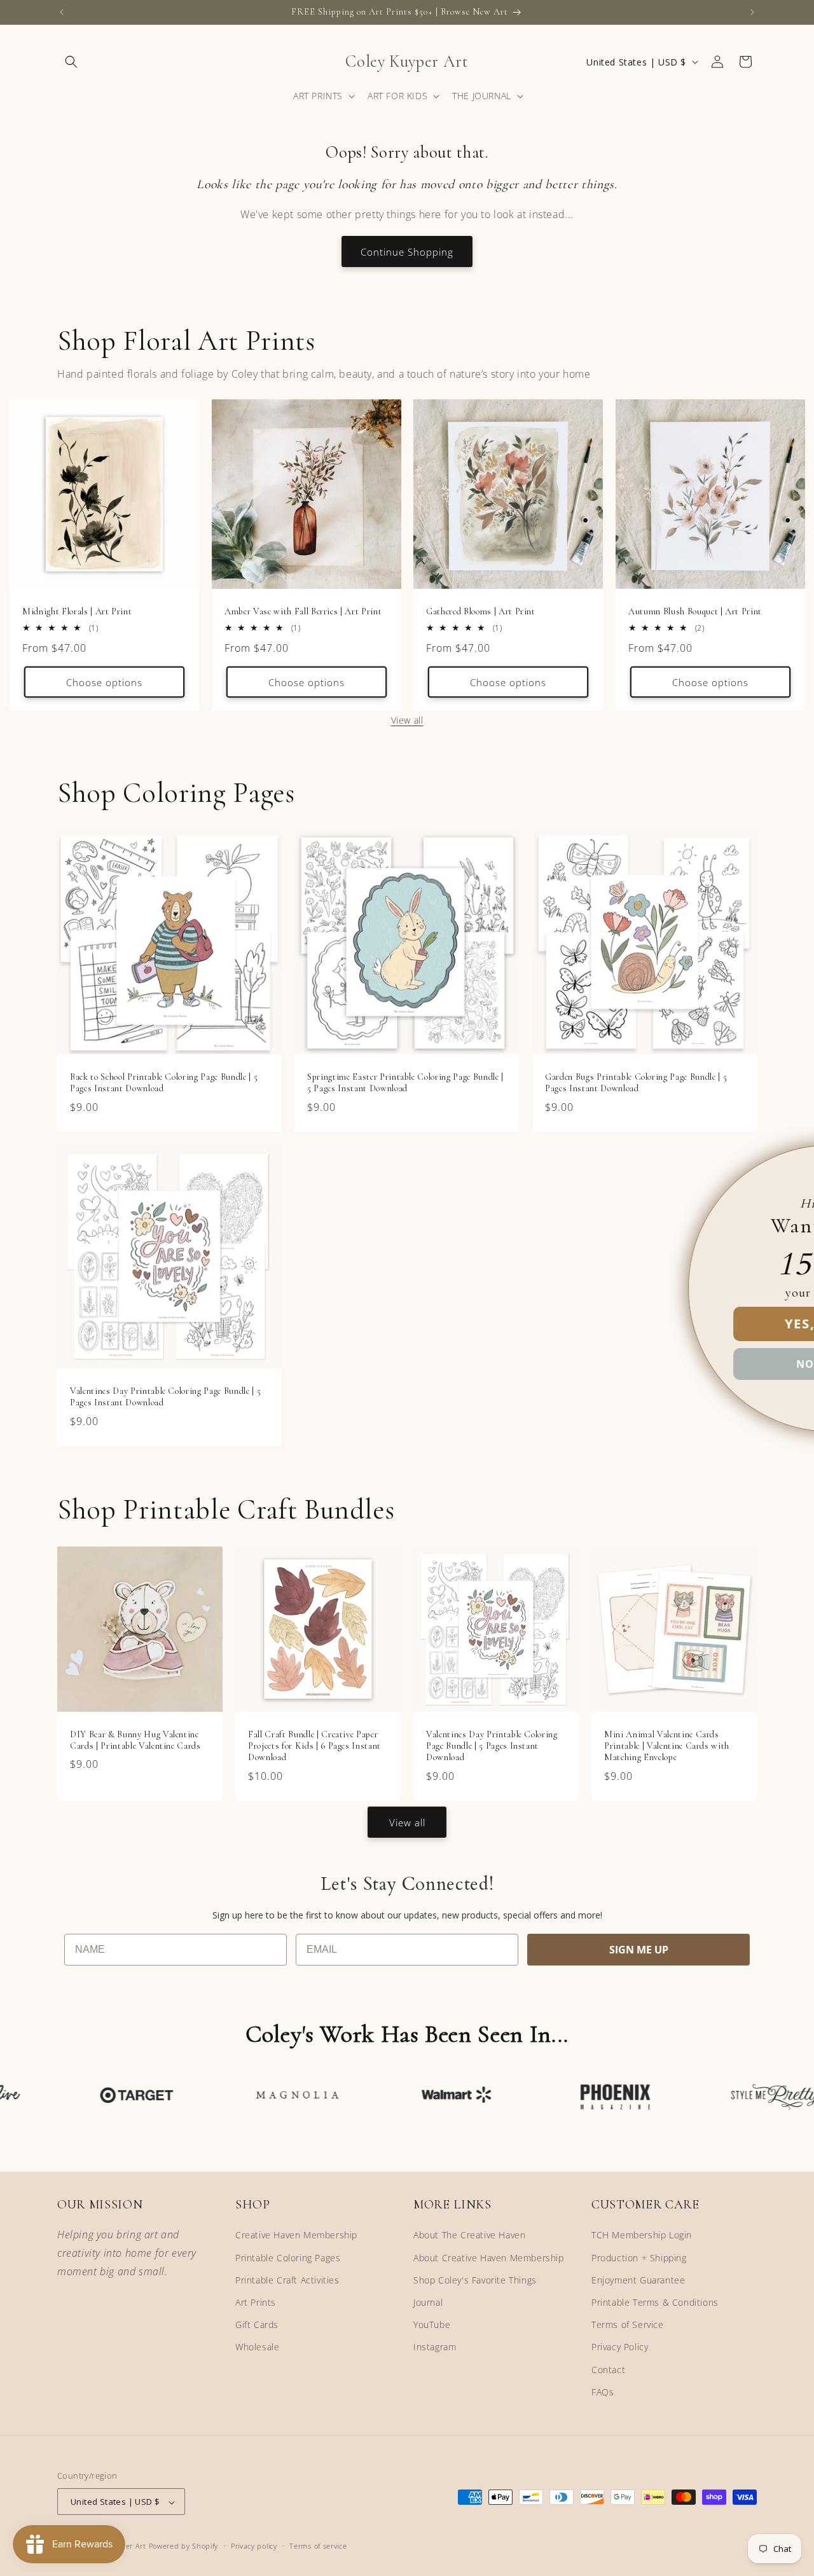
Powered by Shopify (184, 2546)
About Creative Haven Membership (489, 2258)
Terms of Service (628, 2325)
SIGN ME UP (639, 1950)
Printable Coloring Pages (288, 2258)
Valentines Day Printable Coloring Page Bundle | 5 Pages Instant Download (165, 1397)
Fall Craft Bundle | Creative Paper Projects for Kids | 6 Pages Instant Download (314, 1746)
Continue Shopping (407, 252)
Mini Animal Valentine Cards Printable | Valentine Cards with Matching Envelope (667, 1746)
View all (407, 720)
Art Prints (256, 2302)
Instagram (435, 2347)
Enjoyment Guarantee (638, 2280)
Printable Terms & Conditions (655, 2302)
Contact (608, 2370)
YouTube (432, 2325)
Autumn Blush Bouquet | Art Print (695, 611)
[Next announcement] (752, 12)
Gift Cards (257, 2325)
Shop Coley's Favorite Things (475, 2280)
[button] (71, 62)
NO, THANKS (658, 1364)
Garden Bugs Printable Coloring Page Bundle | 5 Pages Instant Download (636, 1083)
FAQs (603, 2392)
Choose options (104, 682)
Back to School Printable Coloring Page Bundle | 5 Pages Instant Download (164, 1083)
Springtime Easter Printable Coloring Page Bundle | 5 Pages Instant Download (405, 1083)
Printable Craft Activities (287, 2280)
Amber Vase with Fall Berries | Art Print (303, 611)
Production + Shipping (639, 2258)
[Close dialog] (783, 1162)
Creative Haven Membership (296, 2235)
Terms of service (318, 2546)
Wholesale (257, 2347)
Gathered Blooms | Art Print (481, 611)
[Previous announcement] (62, 12)
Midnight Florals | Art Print (77, 611)
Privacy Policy (620, 2347)
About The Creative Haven (469, 2235)
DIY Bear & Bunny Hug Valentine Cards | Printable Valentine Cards (135, 1740)
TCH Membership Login (642, 2235)
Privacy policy (254, 2546)
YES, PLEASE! (658, 1324)
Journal (428, 2302)
